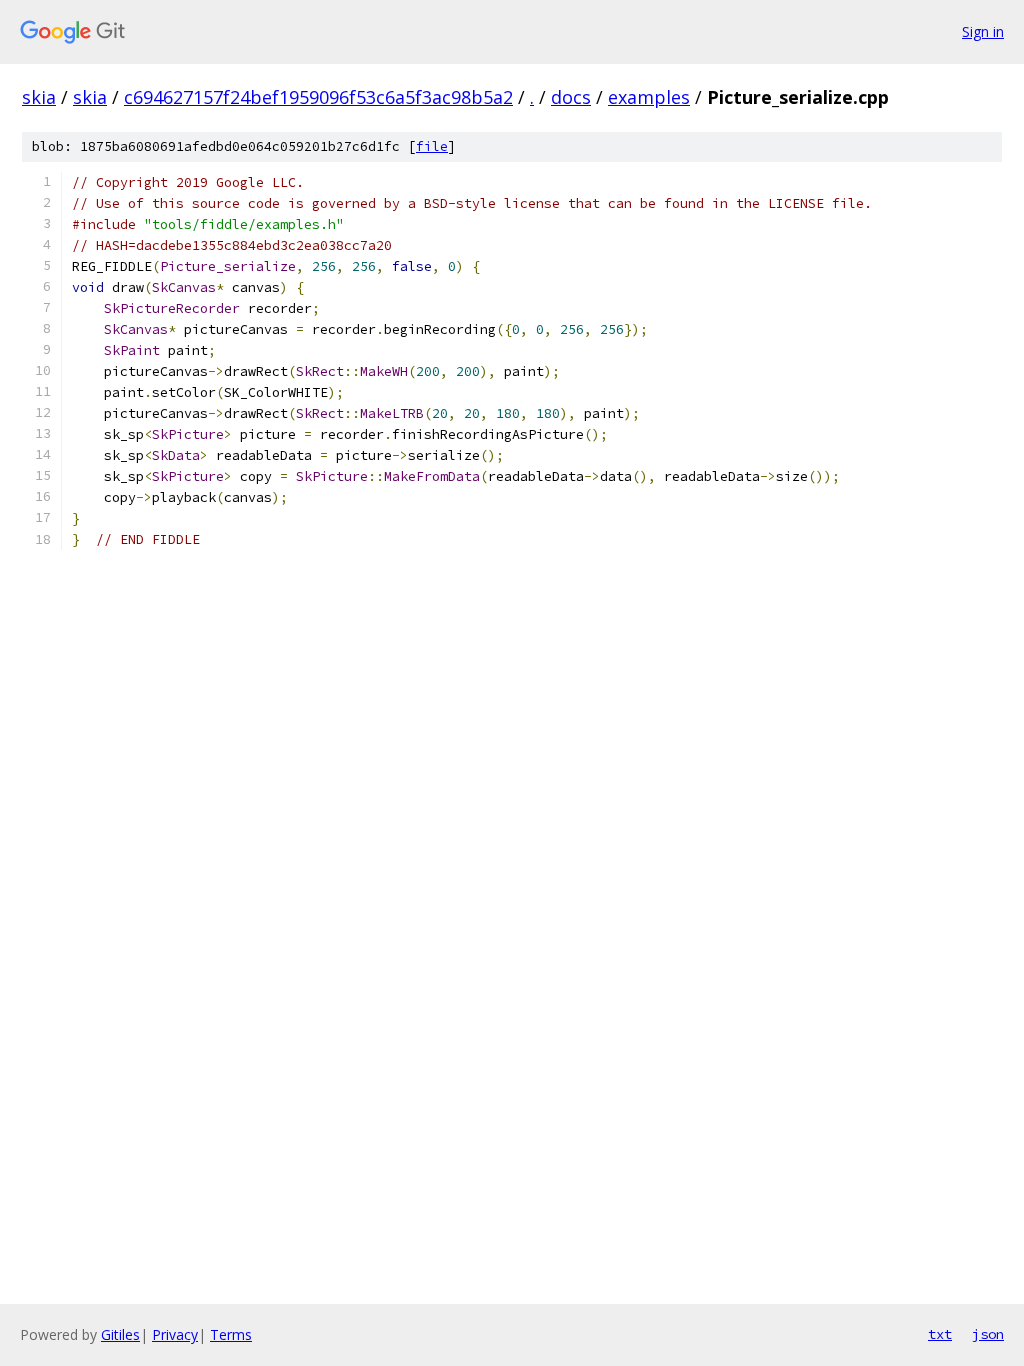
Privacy (175, 1334)
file (432, 146)
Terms (231, 1334)
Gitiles (120, 1334)
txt (940, 1334)
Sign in (983, 31)
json (988, 1334)
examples (649, 97)
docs (571, 97)
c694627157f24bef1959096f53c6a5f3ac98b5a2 (318, 97)
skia (39, 97)
